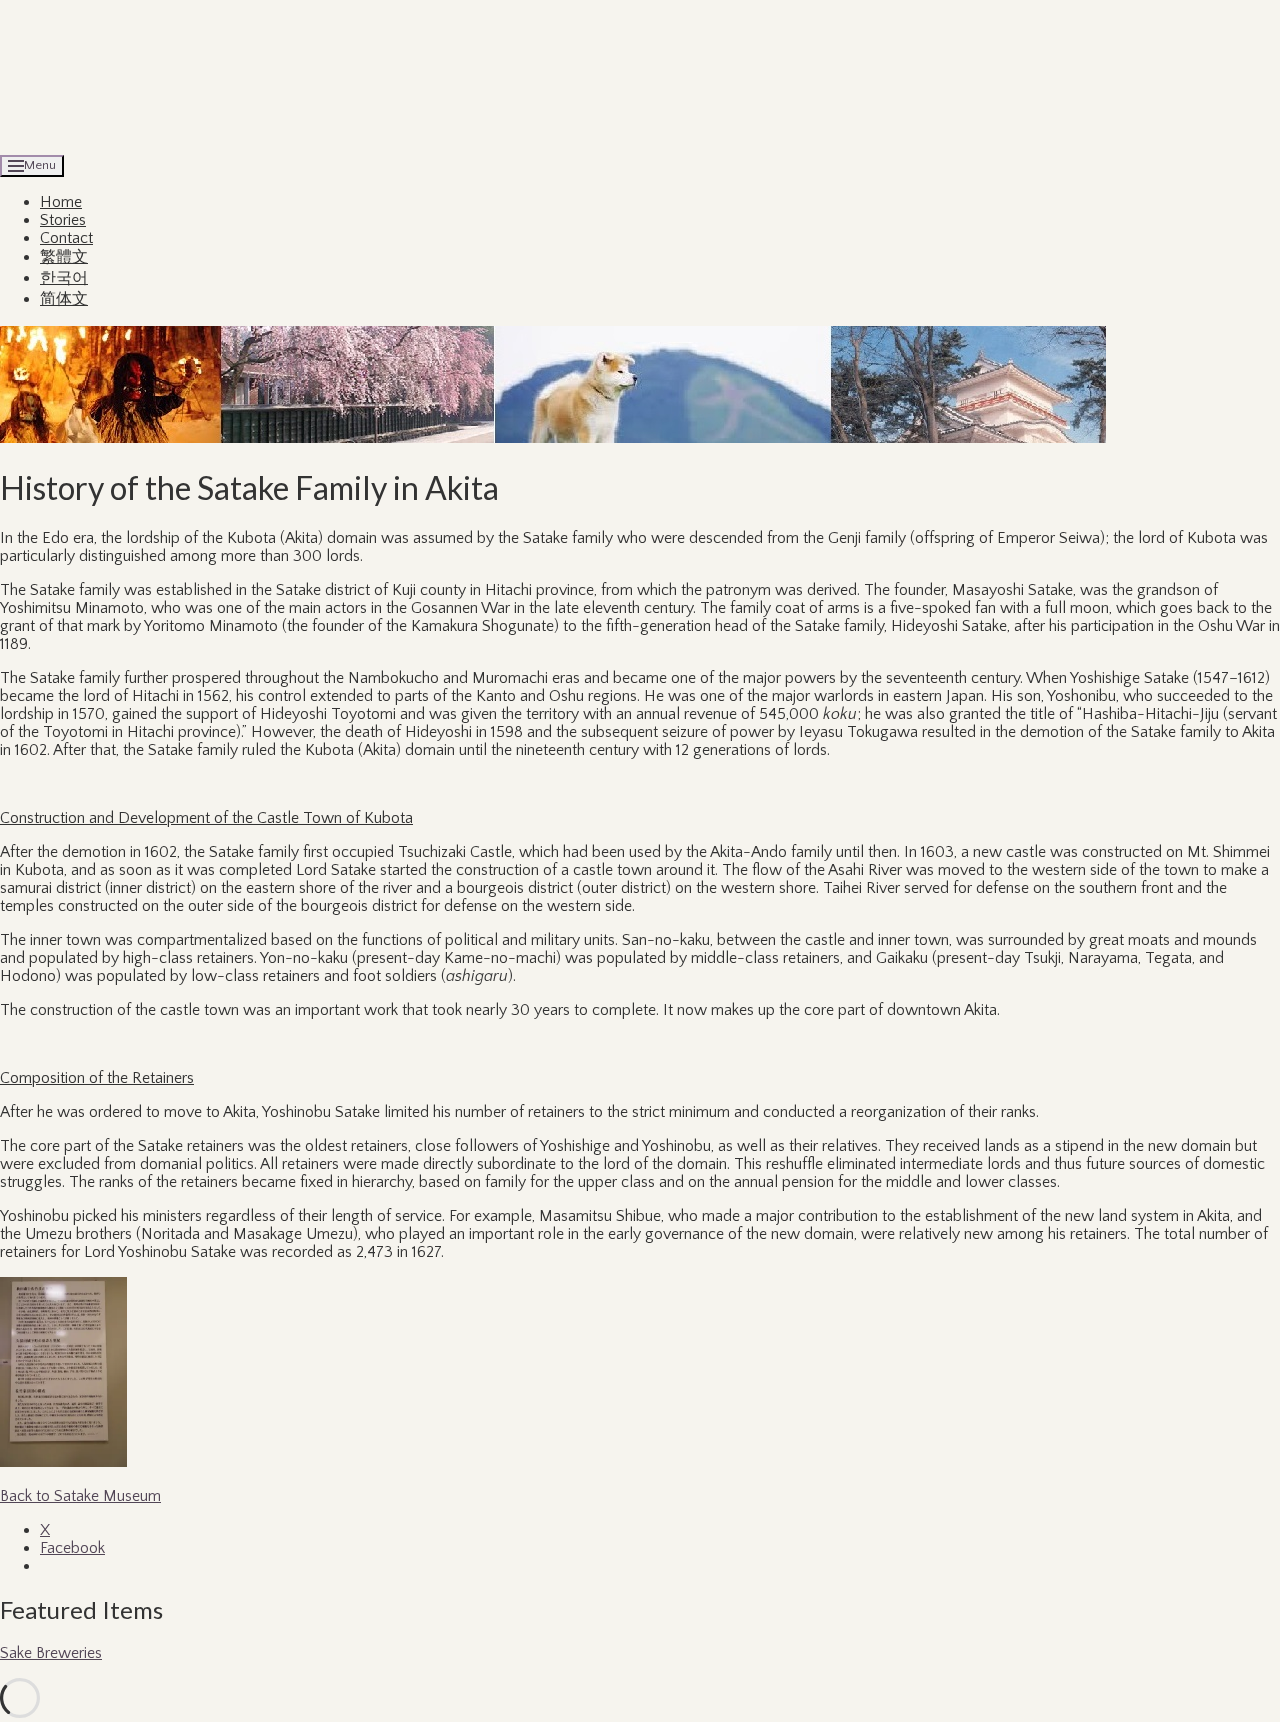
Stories (63, 220)
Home (61, 202)
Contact (66, 238)
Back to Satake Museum (80, 1496)
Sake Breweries (51, 1653)
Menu (40, 165)
